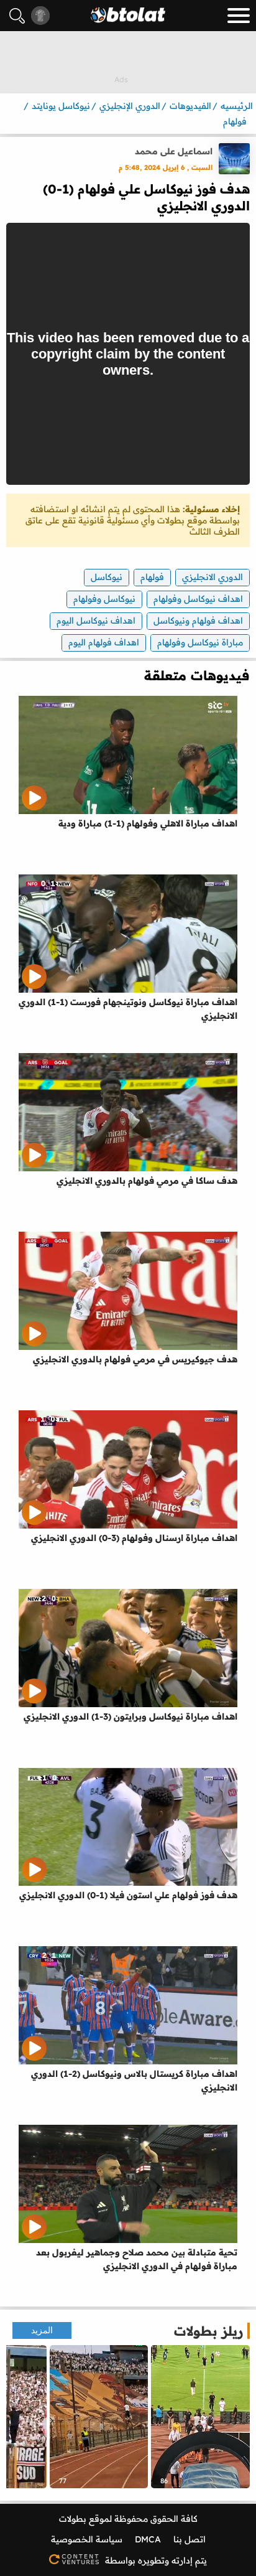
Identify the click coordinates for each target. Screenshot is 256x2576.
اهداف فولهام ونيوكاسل (198, 621)
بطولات (73, 2519)
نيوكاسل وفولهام (104, 599)
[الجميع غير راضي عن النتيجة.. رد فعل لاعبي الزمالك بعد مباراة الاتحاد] (200, 2417)
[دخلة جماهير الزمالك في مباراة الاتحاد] (99, 2417)
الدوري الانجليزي (213, 577)
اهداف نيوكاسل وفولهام (198, 599)
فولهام (152, 577)
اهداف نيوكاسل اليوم (96, 621)
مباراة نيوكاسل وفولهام (200, 642)
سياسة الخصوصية (87, 2539)
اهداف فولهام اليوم (104, 642)
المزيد (42, 2330)
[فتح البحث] (17, 16)
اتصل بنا (190, 2539)
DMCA (148, 2539)
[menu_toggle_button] (239, 16)
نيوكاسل (107, 577)
